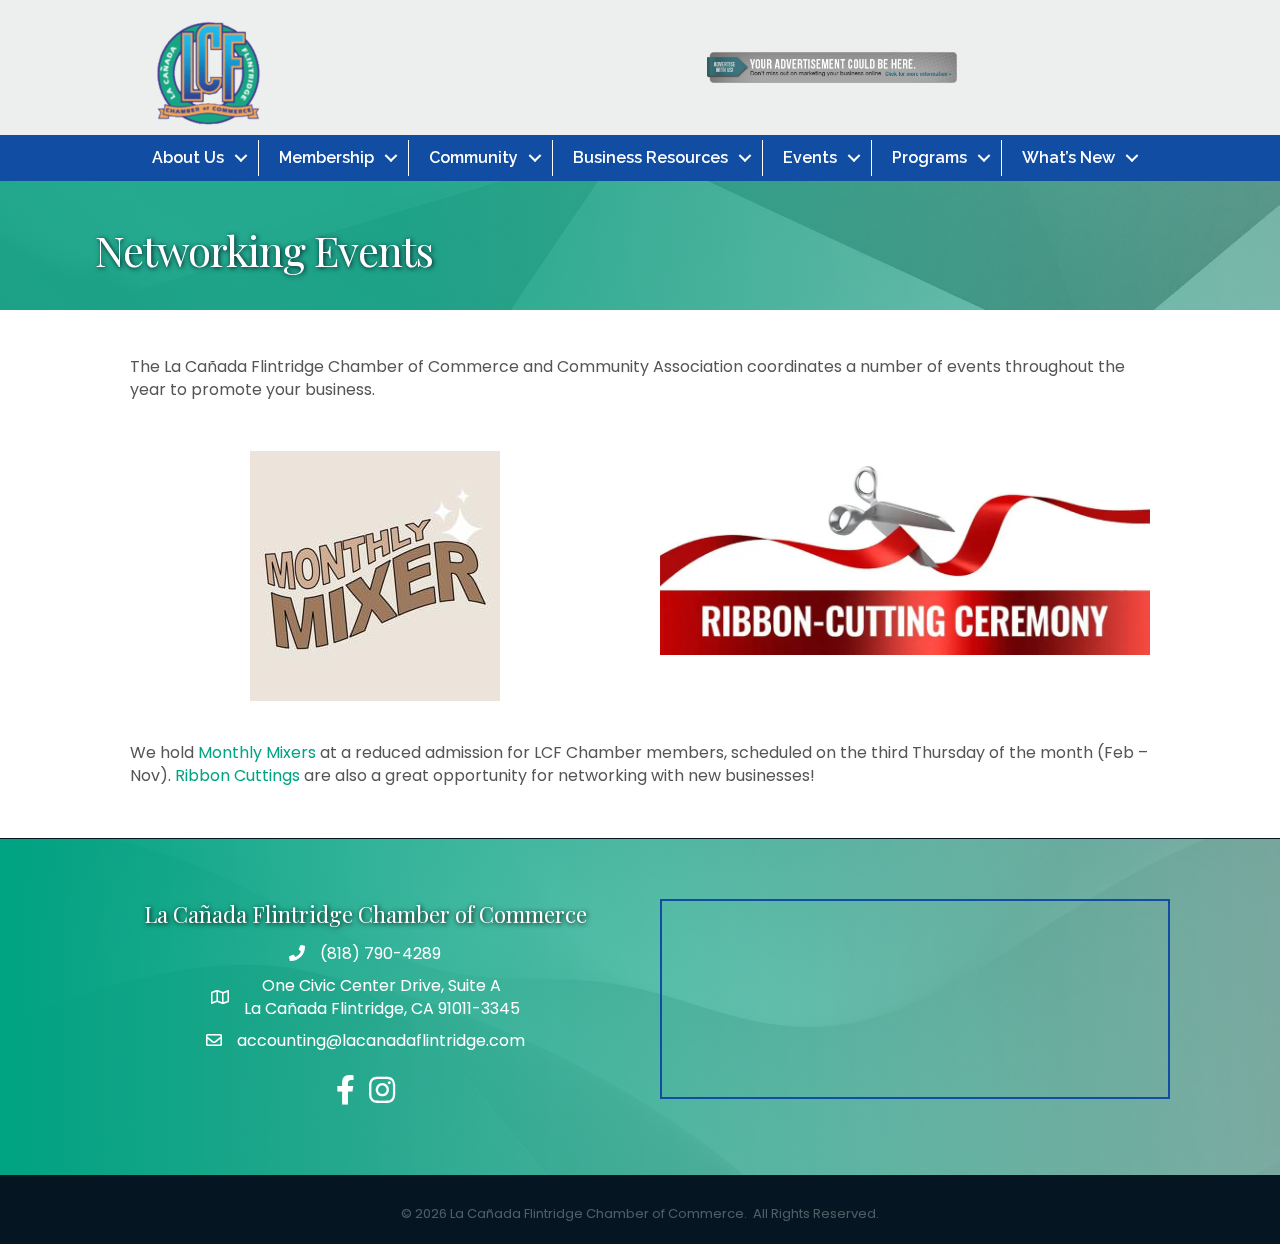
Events (810, 157)
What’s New (1068, 157)
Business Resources (650, 157)
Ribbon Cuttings (237, 775)
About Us (188, 157)
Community (473, 157)
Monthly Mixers (257, 752)
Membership (326, 157)
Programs (929, 157)
